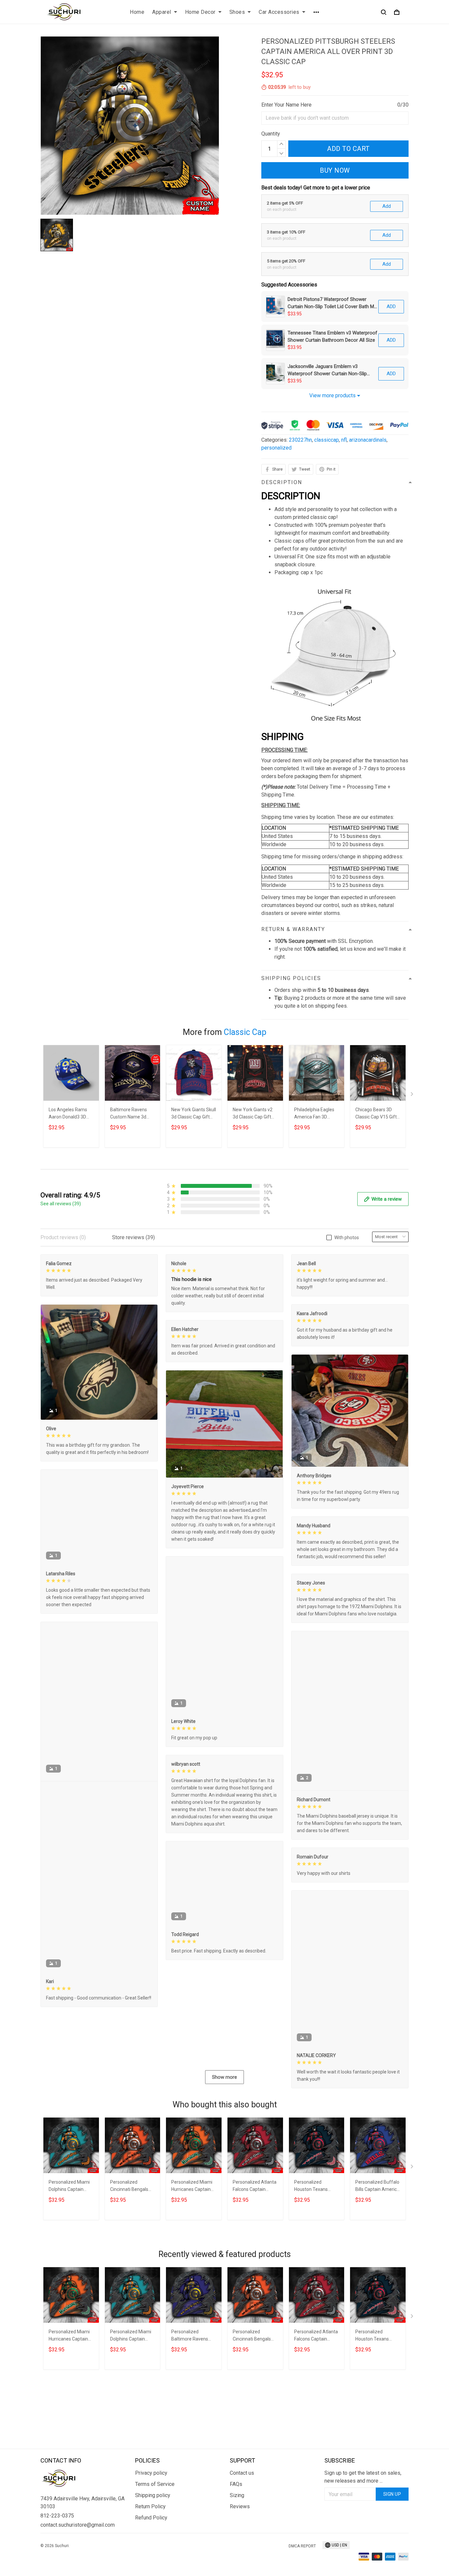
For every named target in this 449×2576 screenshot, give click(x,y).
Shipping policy (153, 2529)
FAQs (236, 2518)
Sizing (237, 2529)
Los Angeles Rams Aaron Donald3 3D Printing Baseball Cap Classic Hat (71, 1114)
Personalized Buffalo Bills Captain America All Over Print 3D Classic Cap (377, 2264)
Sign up (392, 2528)
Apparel (162, 12)
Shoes (237, 12)
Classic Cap (245, 1032)
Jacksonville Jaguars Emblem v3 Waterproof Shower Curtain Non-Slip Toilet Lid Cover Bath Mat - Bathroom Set (332, 370)
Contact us (242, 2506)
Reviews (240, 2540)
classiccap (327, 440)
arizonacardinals (368, 440)
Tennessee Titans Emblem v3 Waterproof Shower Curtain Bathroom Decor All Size (332, 336)
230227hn (300, 440)
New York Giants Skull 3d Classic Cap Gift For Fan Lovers (194, 1114)
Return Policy (150, 2540)
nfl (344, 440)
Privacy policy (151, 2506)
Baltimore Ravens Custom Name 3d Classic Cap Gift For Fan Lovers (130, 1114)
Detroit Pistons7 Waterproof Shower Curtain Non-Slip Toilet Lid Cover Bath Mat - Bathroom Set (333, 303)
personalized (276, 448)
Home (137, 12)
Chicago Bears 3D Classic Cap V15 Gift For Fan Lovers (376, 1114)
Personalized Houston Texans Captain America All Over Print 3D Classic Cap (316, 2264)
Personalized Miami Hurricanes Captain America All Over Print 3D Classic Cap (192, 2264)
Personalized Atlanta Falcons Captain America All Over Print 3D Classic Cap (255, 2264)
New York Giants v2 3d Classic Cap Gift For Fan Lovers (253, 1114)
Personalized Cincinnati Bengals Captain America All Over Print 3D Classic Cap (131, 2264)
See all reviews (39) (61, 1204)
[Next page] (413, 1095)
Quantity (271, 134)
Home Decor (200, 12)
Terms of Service (155, 2518)
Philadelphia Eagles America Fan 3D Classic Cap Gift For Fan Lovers (314, 1114)
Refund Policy (151, 2551)
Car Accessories (279, 12)
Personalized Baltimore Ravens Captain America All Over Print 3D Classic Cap (193, 2414)
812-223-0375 (57, 2549)
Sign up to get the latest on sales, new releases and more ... (363, 2510)
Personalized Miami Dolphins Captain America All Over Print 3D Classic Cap (69, 2264)
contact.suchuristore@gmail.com (78, 2558)
